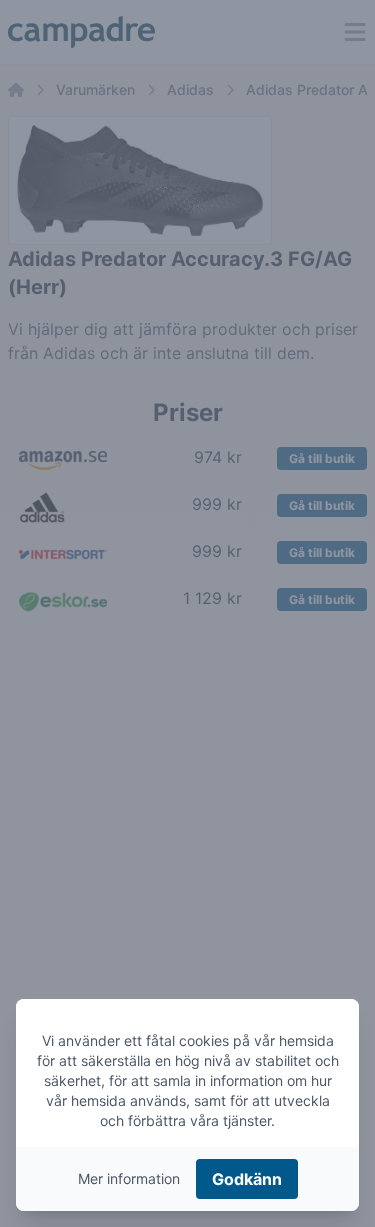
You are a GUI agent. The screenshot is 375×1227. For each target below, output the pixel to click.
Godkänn (247, 1179)
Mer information (129, 1178)
